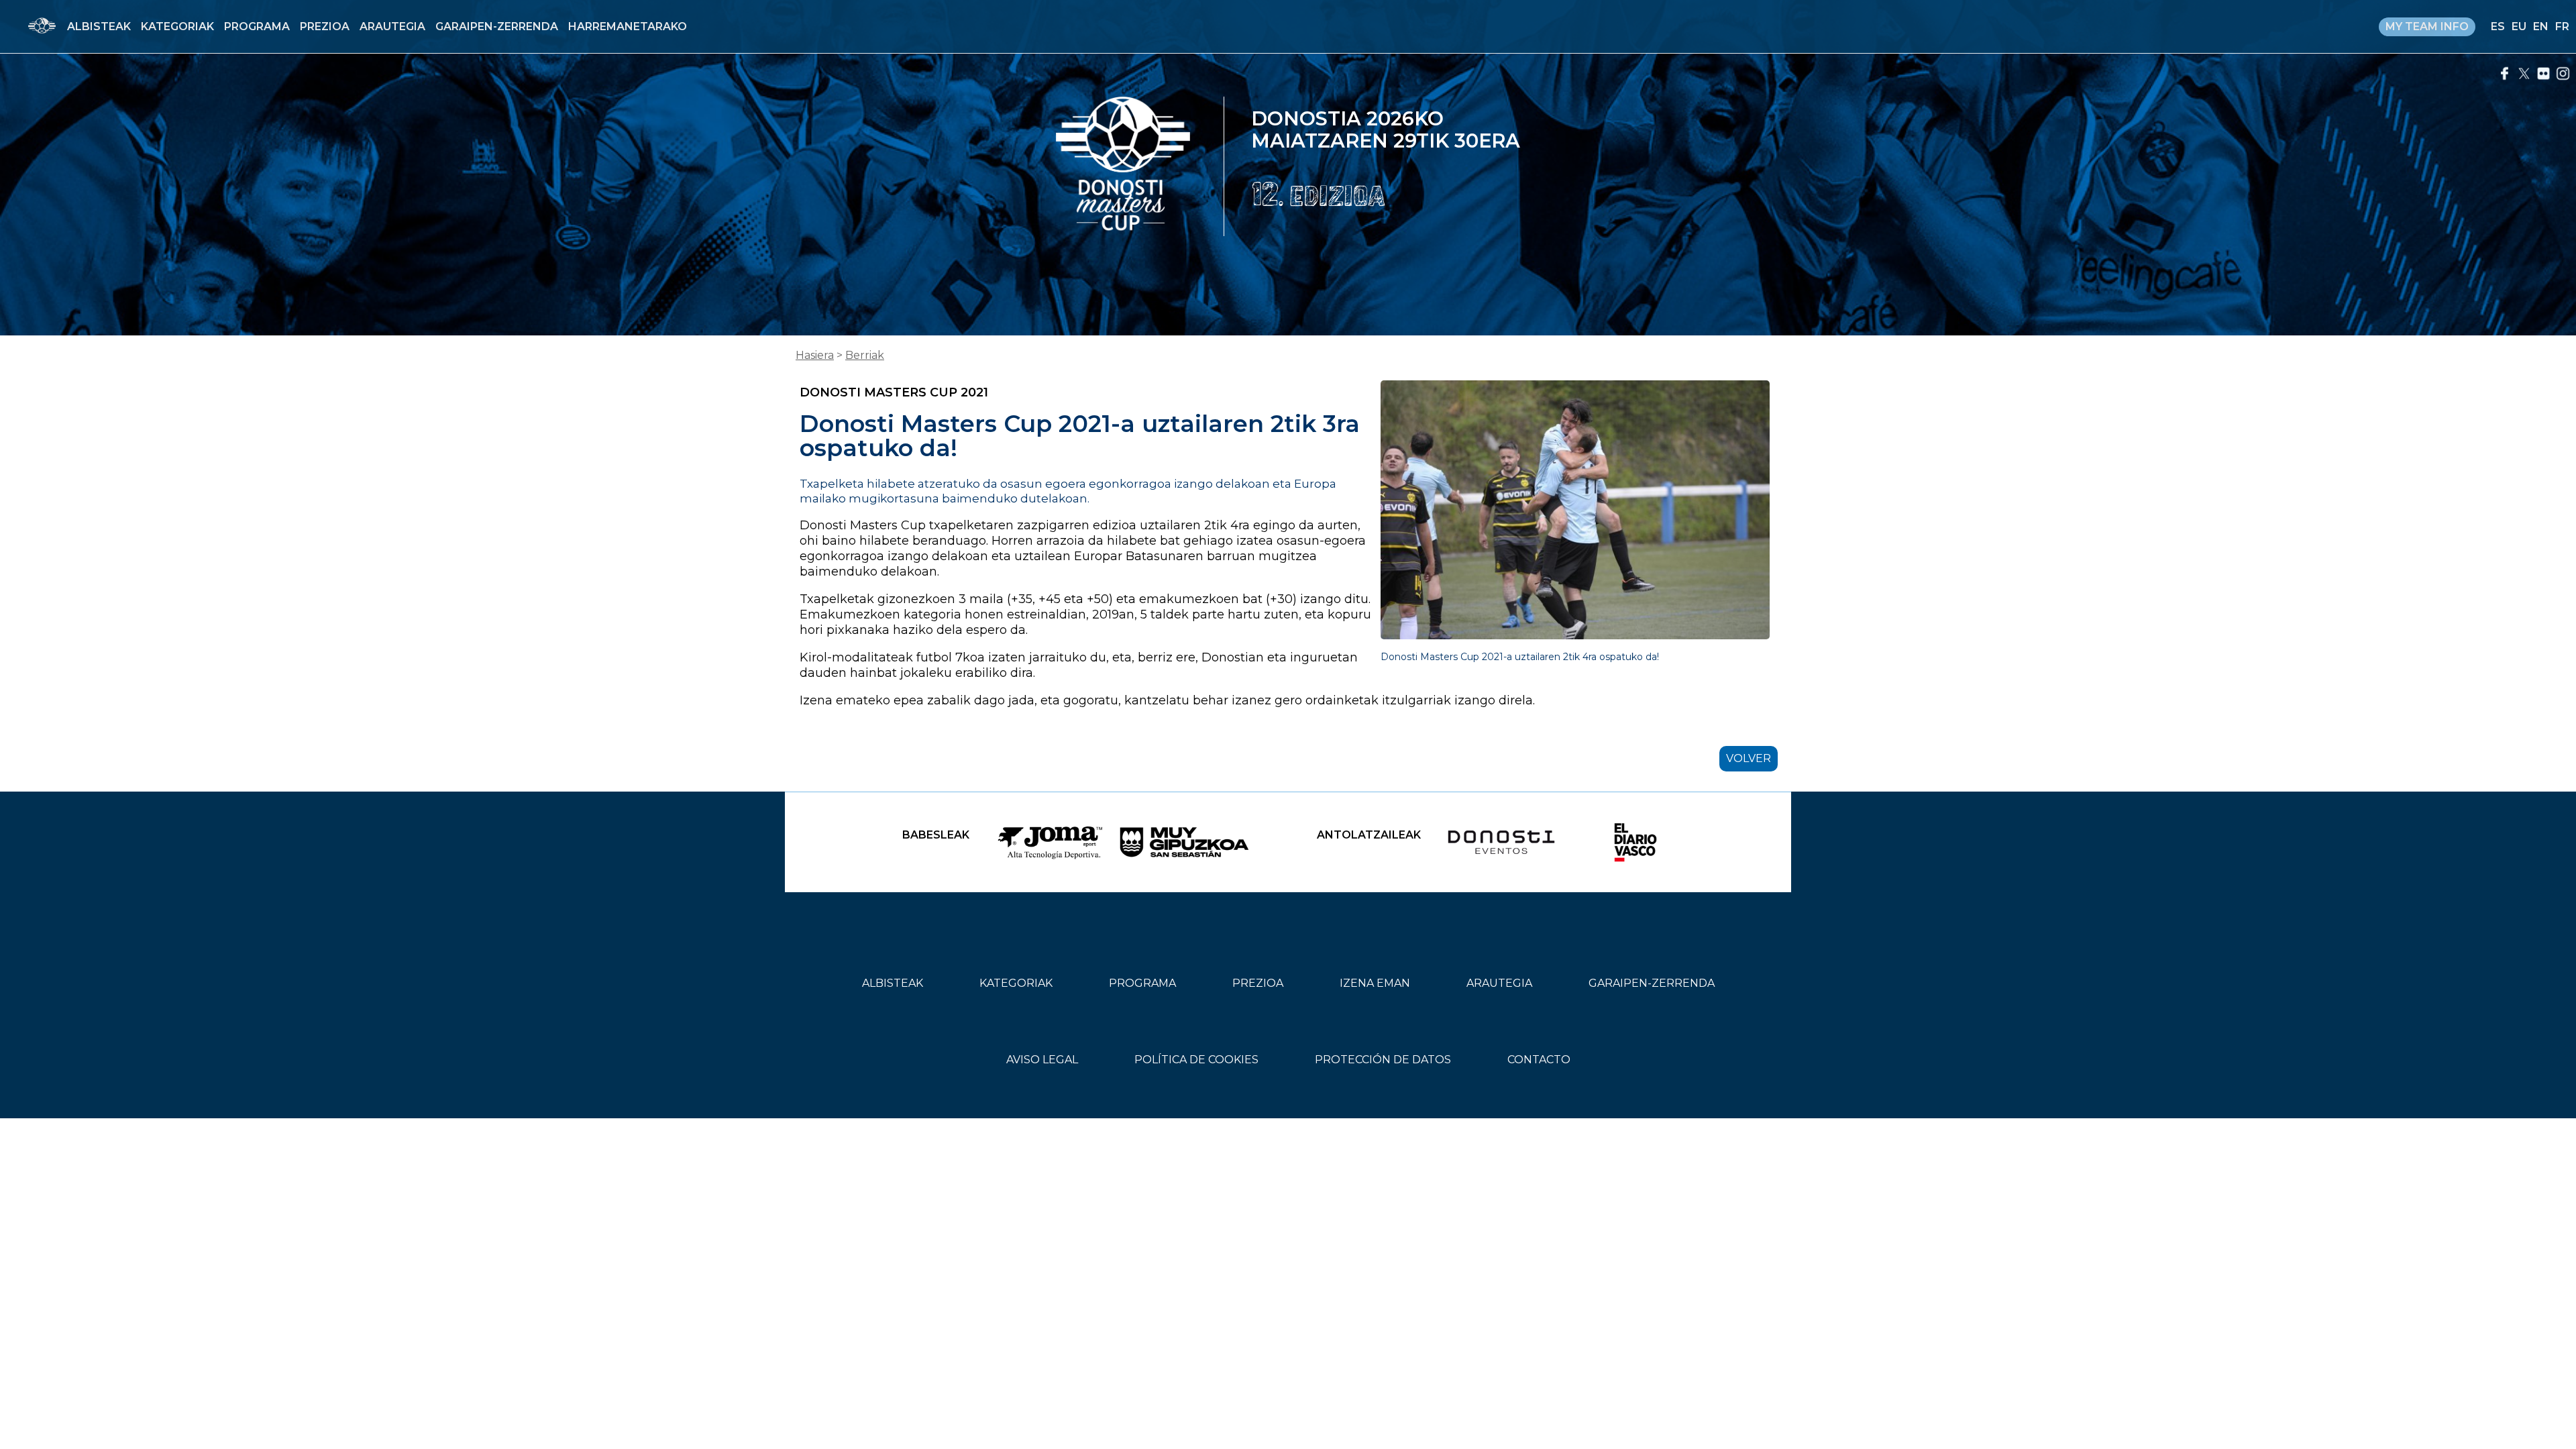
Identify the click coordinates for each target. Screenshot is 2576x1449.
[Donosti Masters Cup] (1123, 166)
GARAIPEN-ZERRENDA (497, 26)
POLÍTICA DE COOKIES (1196, 1060)
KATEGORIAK (177, 26)
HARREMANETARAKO (628, 26)
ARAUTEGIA (392, 26)
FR (2562, 26)
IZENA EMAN (1375, 983)
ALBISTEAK (99, 26)
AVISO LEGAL (1042, 1060)
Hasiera (815, 355)
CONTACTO (1539, 1060)
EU (2519, 26)
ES (2498, 26)
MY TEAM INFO (2427, 26)
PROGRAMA (257, 26)
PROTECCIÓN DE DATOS (1383, 1060)
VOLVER (1749, 758)
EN (2541, 26)
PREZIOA (325, 26)
